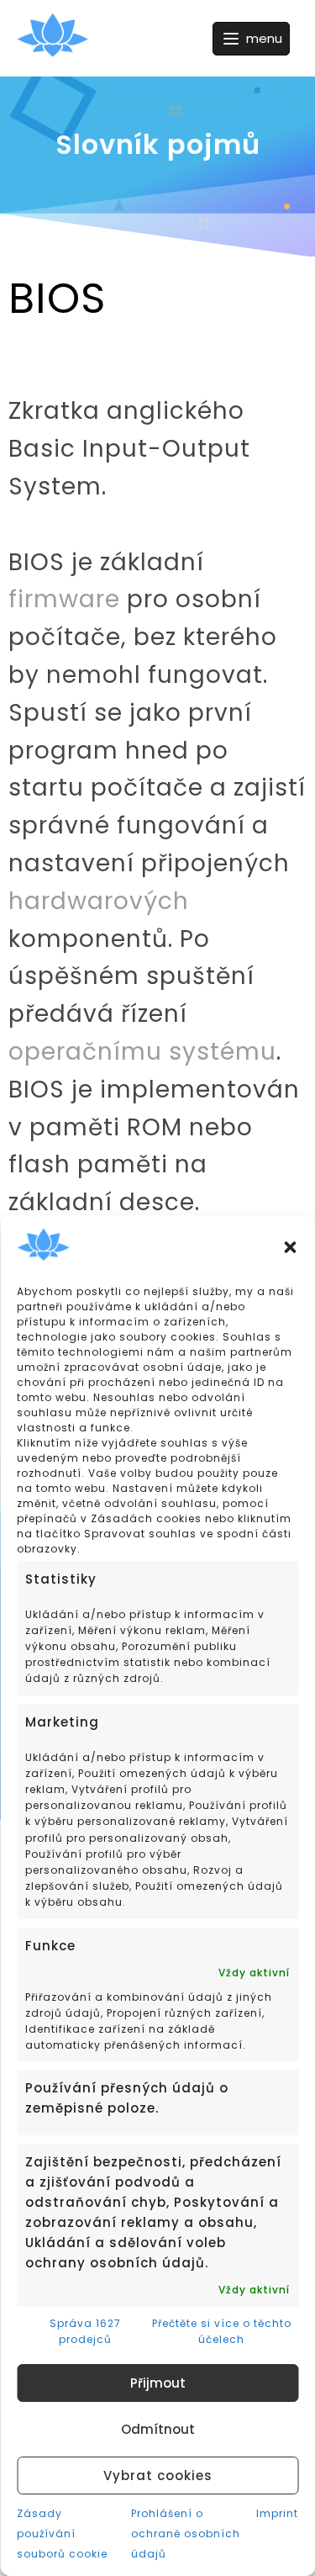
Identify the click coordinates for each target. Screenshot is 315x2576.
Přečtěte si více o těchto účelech (222, 2331)
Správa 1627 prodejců (85, 2331)
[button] (290, 1247)
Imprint (277, 2513)
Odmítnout (158, 2429)
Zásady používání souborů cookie (62, 2534)
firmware (64, 599)
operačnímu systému (142, 1052)
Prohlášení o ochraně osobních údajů (186, 2534)
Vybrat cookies (158, 2475)
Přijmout (158, 2383)
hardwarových (99, 901)
